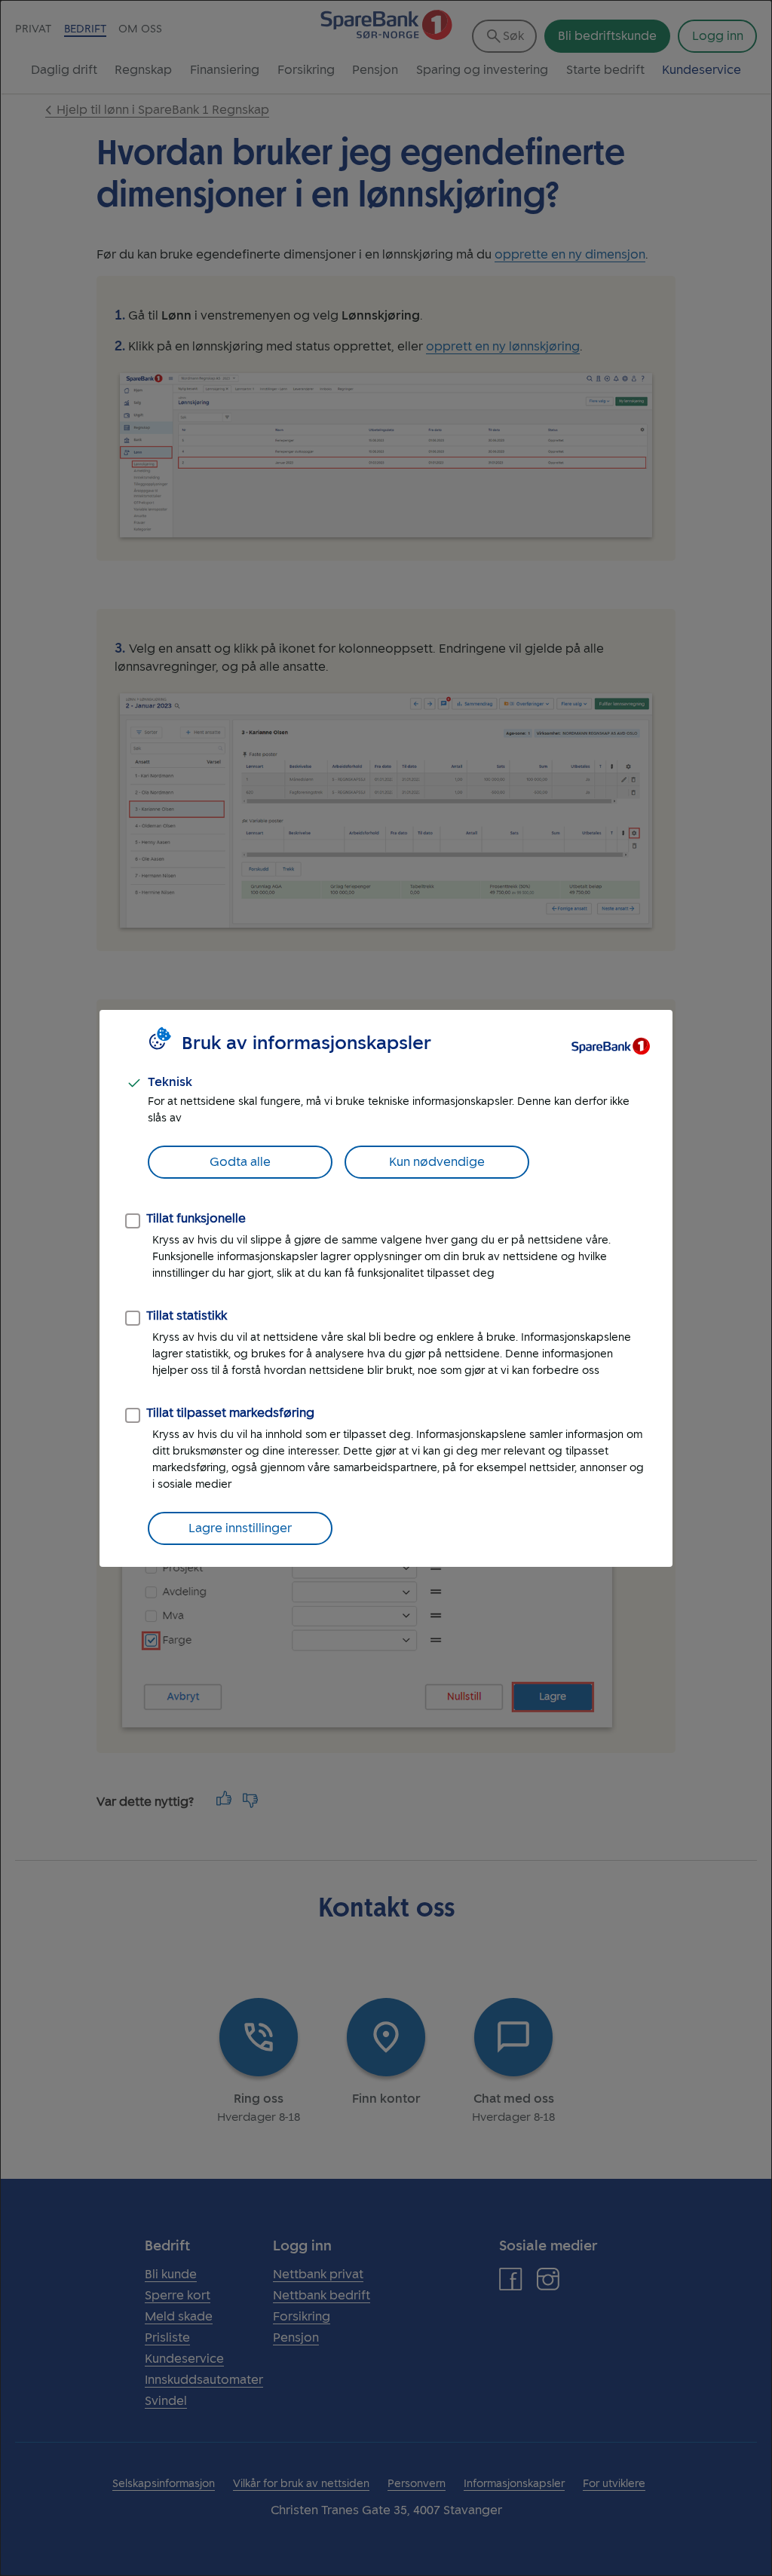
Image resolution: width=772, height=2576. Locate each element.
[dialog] (386, 1288)
